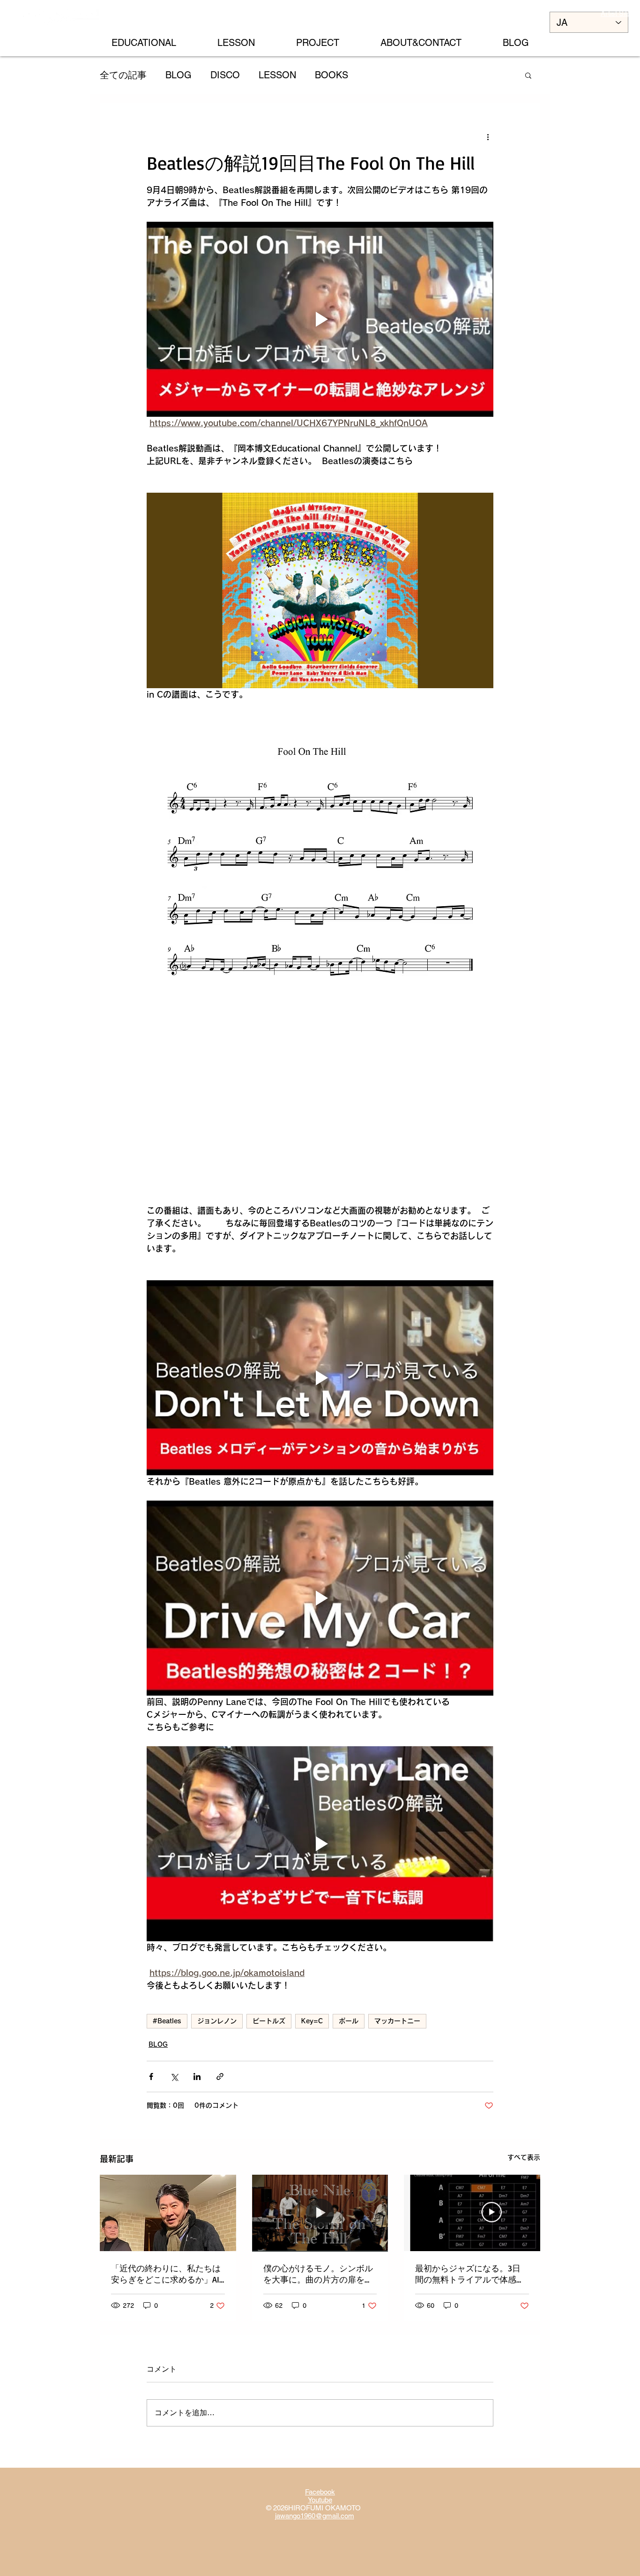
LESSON (277, 75)
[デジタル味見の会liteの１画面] (472, 2213)
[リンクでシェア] (220, 2077)
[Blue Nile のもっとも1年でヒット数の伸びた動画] (320, 2213)
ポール (349, 2021)
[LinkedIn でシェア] (197, 2077)
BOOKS (331, 75)
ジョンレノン (217, 2021)
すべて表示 (524, 2157)
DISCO (225, 75)
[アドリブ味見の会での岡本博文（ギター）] (168, 2213)
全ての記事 (123, 75)
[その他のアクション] (488, 137)
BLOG (179, 75)
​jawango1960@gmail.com (315, 2516)
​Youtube (320, 2500)
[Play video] (320, 319)
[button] (528, 75)
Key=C (312, 2021)
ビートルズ (269, 2021)
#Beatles (167, 2021)
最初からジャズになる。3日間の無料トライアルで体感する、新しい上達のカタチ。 (470, 2274)
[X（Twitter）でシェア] (174, 2077)
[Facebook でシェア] (151, 2077)
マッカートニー (397, 2021)
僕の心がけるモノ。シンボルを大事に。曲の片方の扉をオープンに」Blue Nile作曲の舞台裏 (318, 2274)
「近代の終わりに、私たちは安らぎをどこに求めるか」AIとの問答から (166, 2274)
